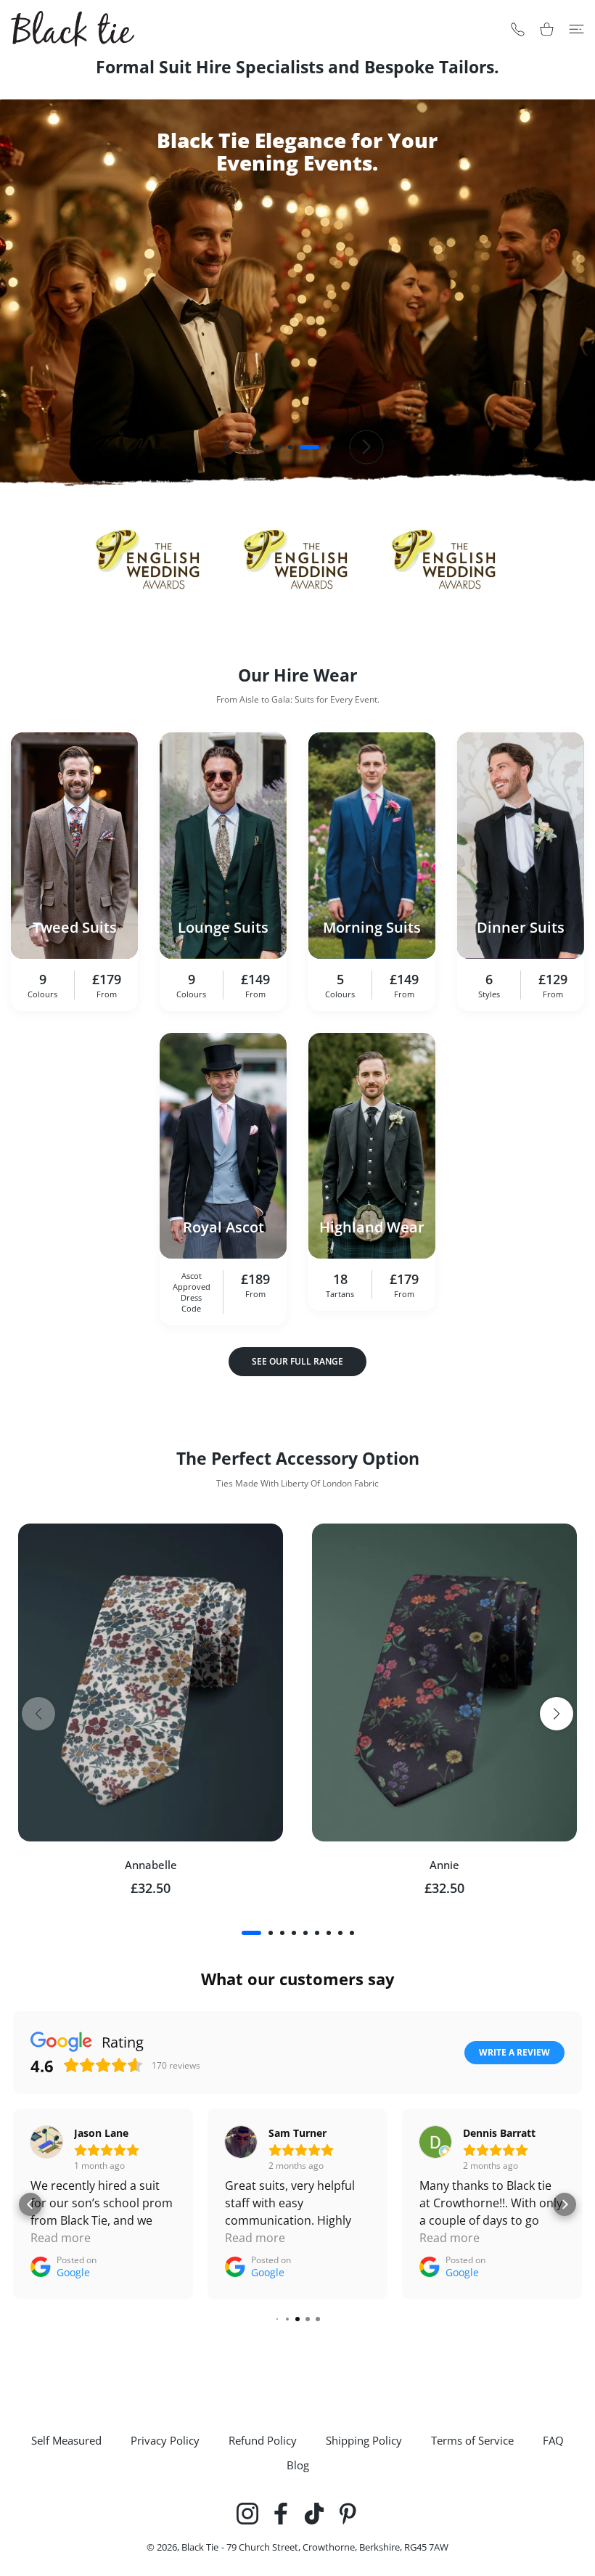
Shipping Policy (364, 2440)
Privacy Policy (165, 2440)
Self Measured (66, 2440)
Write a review (514, 2052)
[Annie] (444, 1682)
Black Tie (200, 2547)
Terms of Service (472, 2440)
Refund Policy (263, 2440)
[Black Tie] (73, 29)
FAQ (553, 2440)
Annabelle (151, 1865)
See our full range (297, 1361)
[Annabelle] (151, 1682)
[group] (297, 293)
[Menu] (576, 29)
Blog (298, 2465)
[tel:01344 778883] (518, 29)
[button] (267, 447)
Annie (444, 1865)
